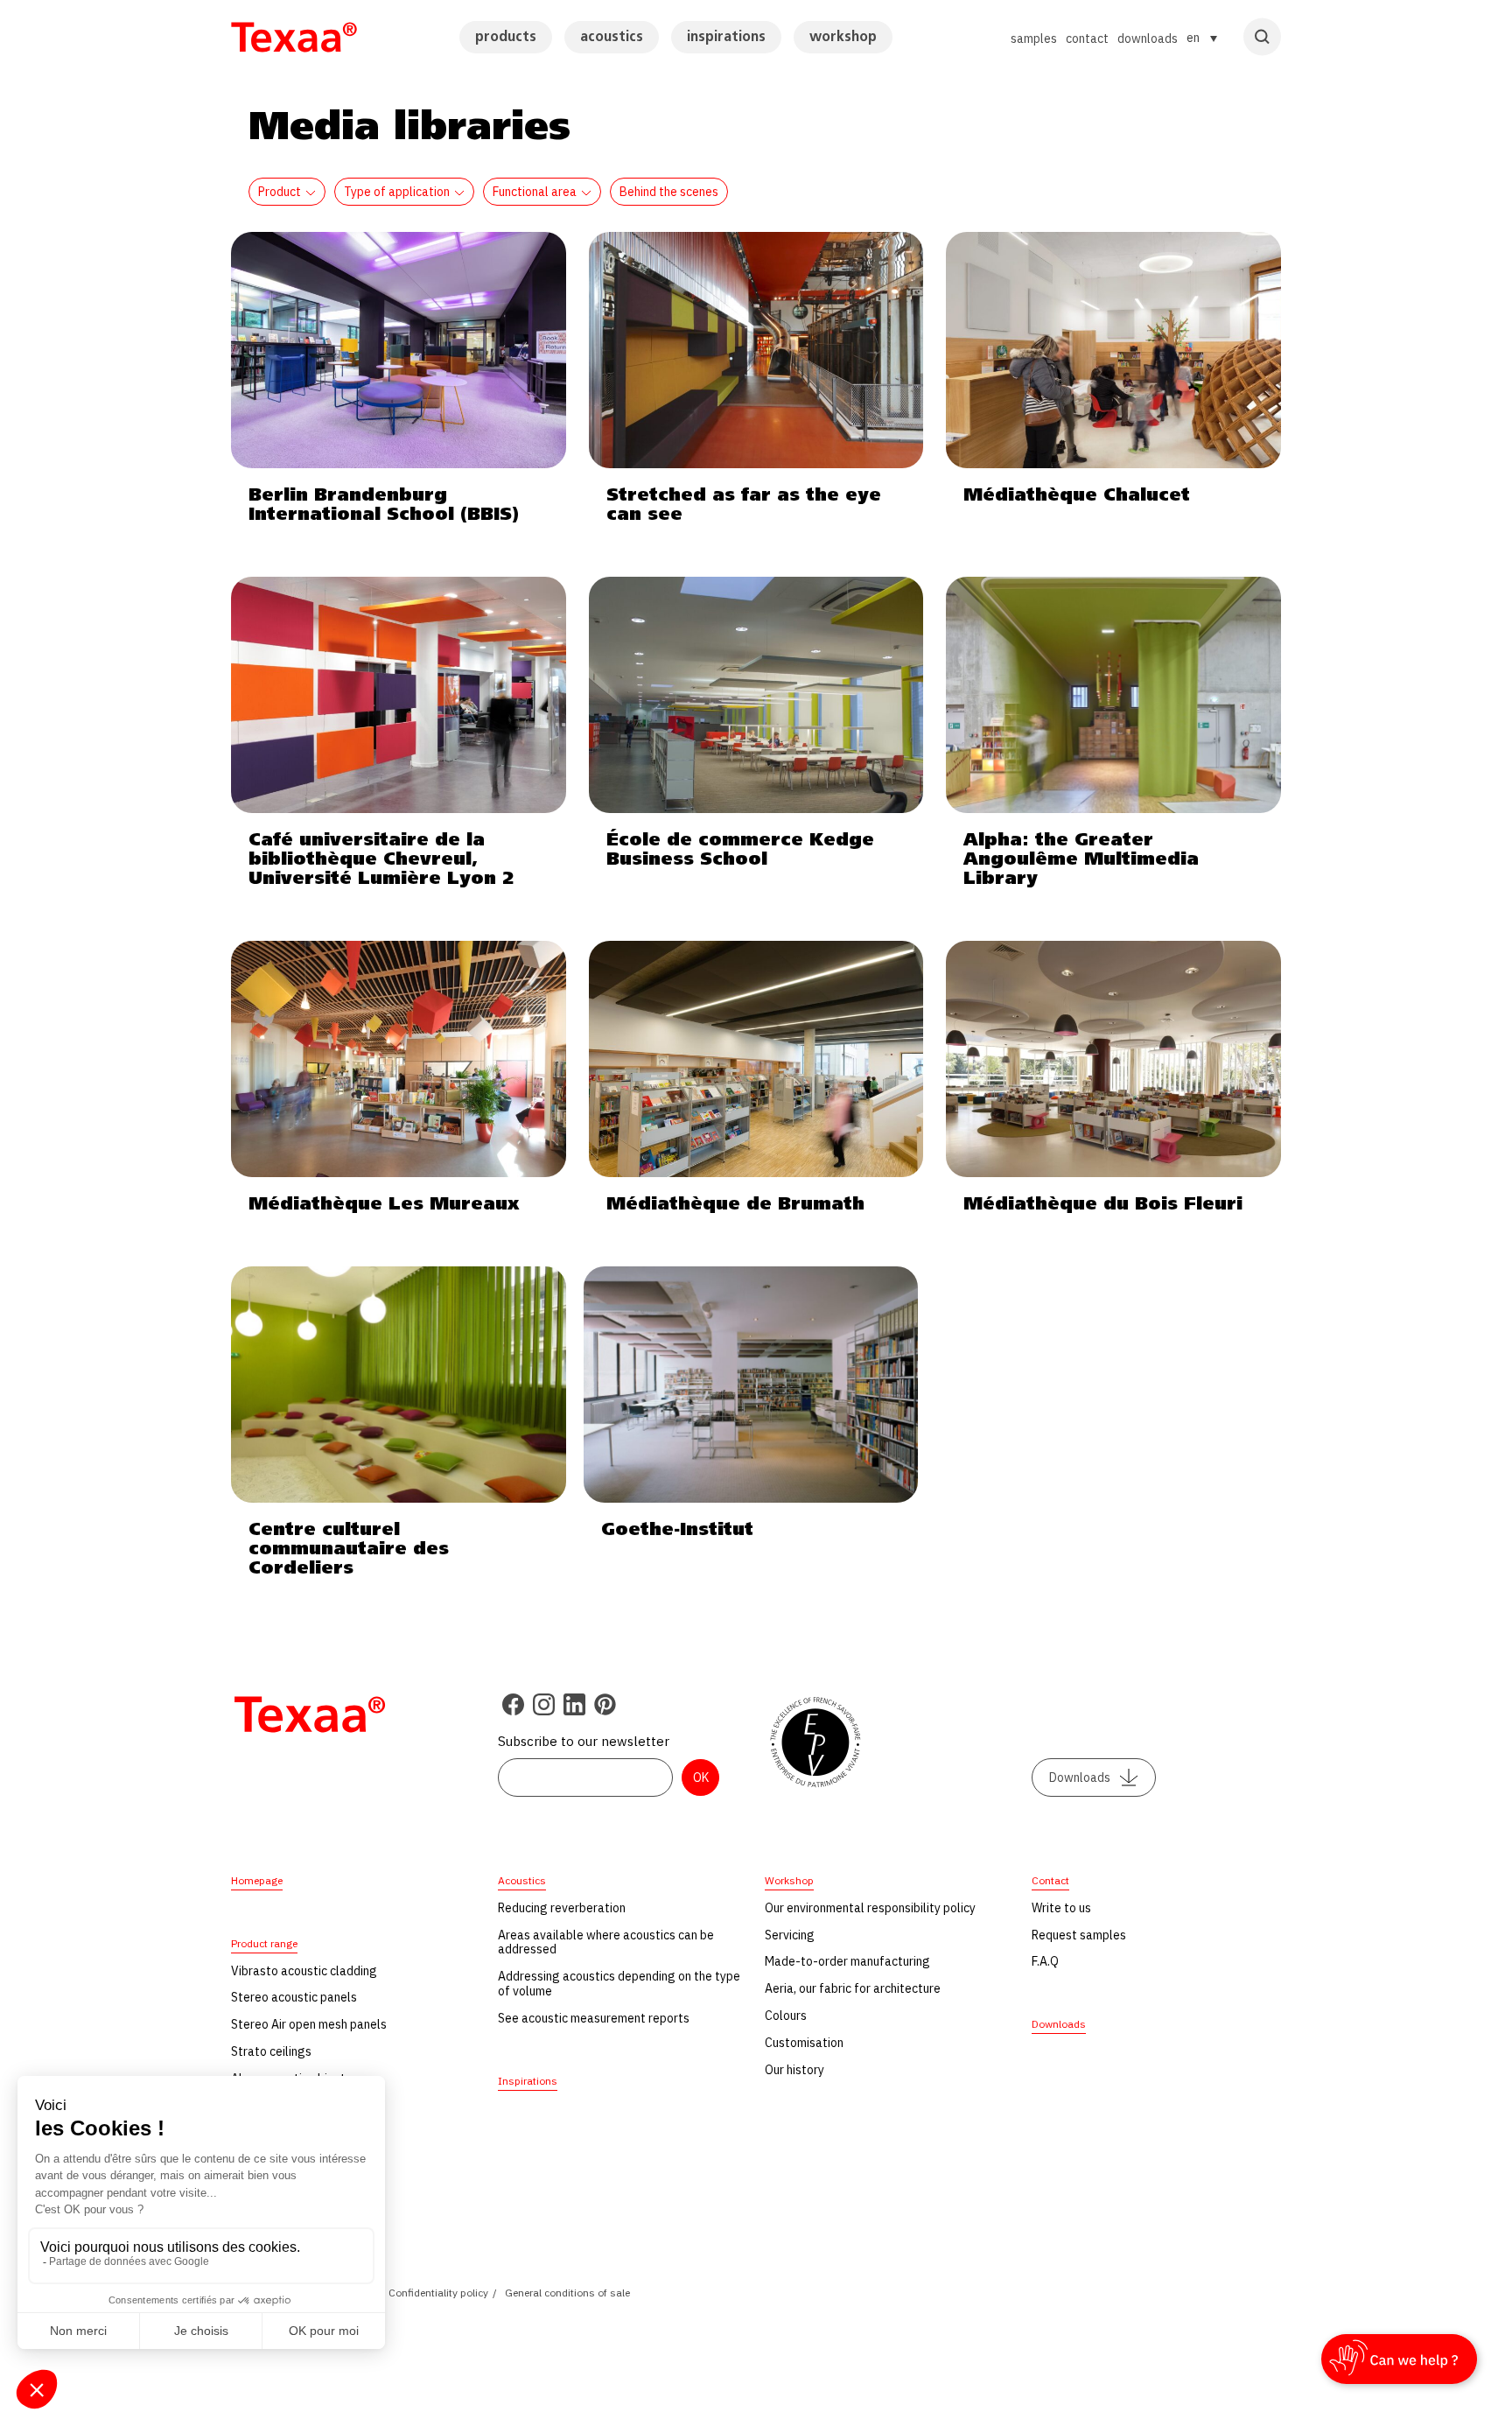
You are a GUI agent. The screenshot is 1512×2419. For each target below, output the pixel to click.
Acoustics (522, 1880)
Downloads (1080, 1777)
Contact (1050, 1880)
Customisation (804, 2043)
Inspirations (528, 2081)
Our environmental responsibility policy (870, 1908)
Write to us (1061, 1908)
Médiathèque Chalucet (1077, 495)
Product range (264, 1943)
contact (1087, 39)
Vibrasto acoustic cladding (304, 1971)
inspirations (726, 37)
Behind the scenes (669, 192)
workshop (843, 37)
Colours (786, 2016)
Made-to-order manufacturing (847, 1961)
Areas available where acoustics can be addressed (606, 1942)
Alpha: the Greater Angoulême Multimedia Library (1081, 859)
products (506, 37)
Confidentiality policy (438, 2293)
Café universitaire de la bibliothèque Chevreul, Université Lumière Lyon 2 (381, 859)
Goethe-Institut (677, 1530)
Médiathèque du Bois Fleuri (1103, 1204)
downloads (1148, 39)
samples (1034, 39)
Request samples (1079, 1935)
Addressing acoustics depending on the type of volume (619, 1984)
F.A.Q (1045, 1961)
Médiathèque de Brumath (735, 1204)
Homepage (257, 1880)
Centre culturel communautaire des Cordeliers (349, 1549)
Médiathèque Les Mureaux (384, 1204)
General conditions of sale (567, 2293)
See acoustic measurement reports (594, 2018)
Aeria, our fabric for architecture (853, 1988)
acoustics (612, 37)
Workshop (789, 1880)
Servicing (790, 1935)
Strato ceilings (271, 2051)
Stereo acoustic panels (294, 1997)
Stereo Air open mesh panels (309, 2024)
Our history (794, 2070)
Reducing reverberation (562, 1908)
